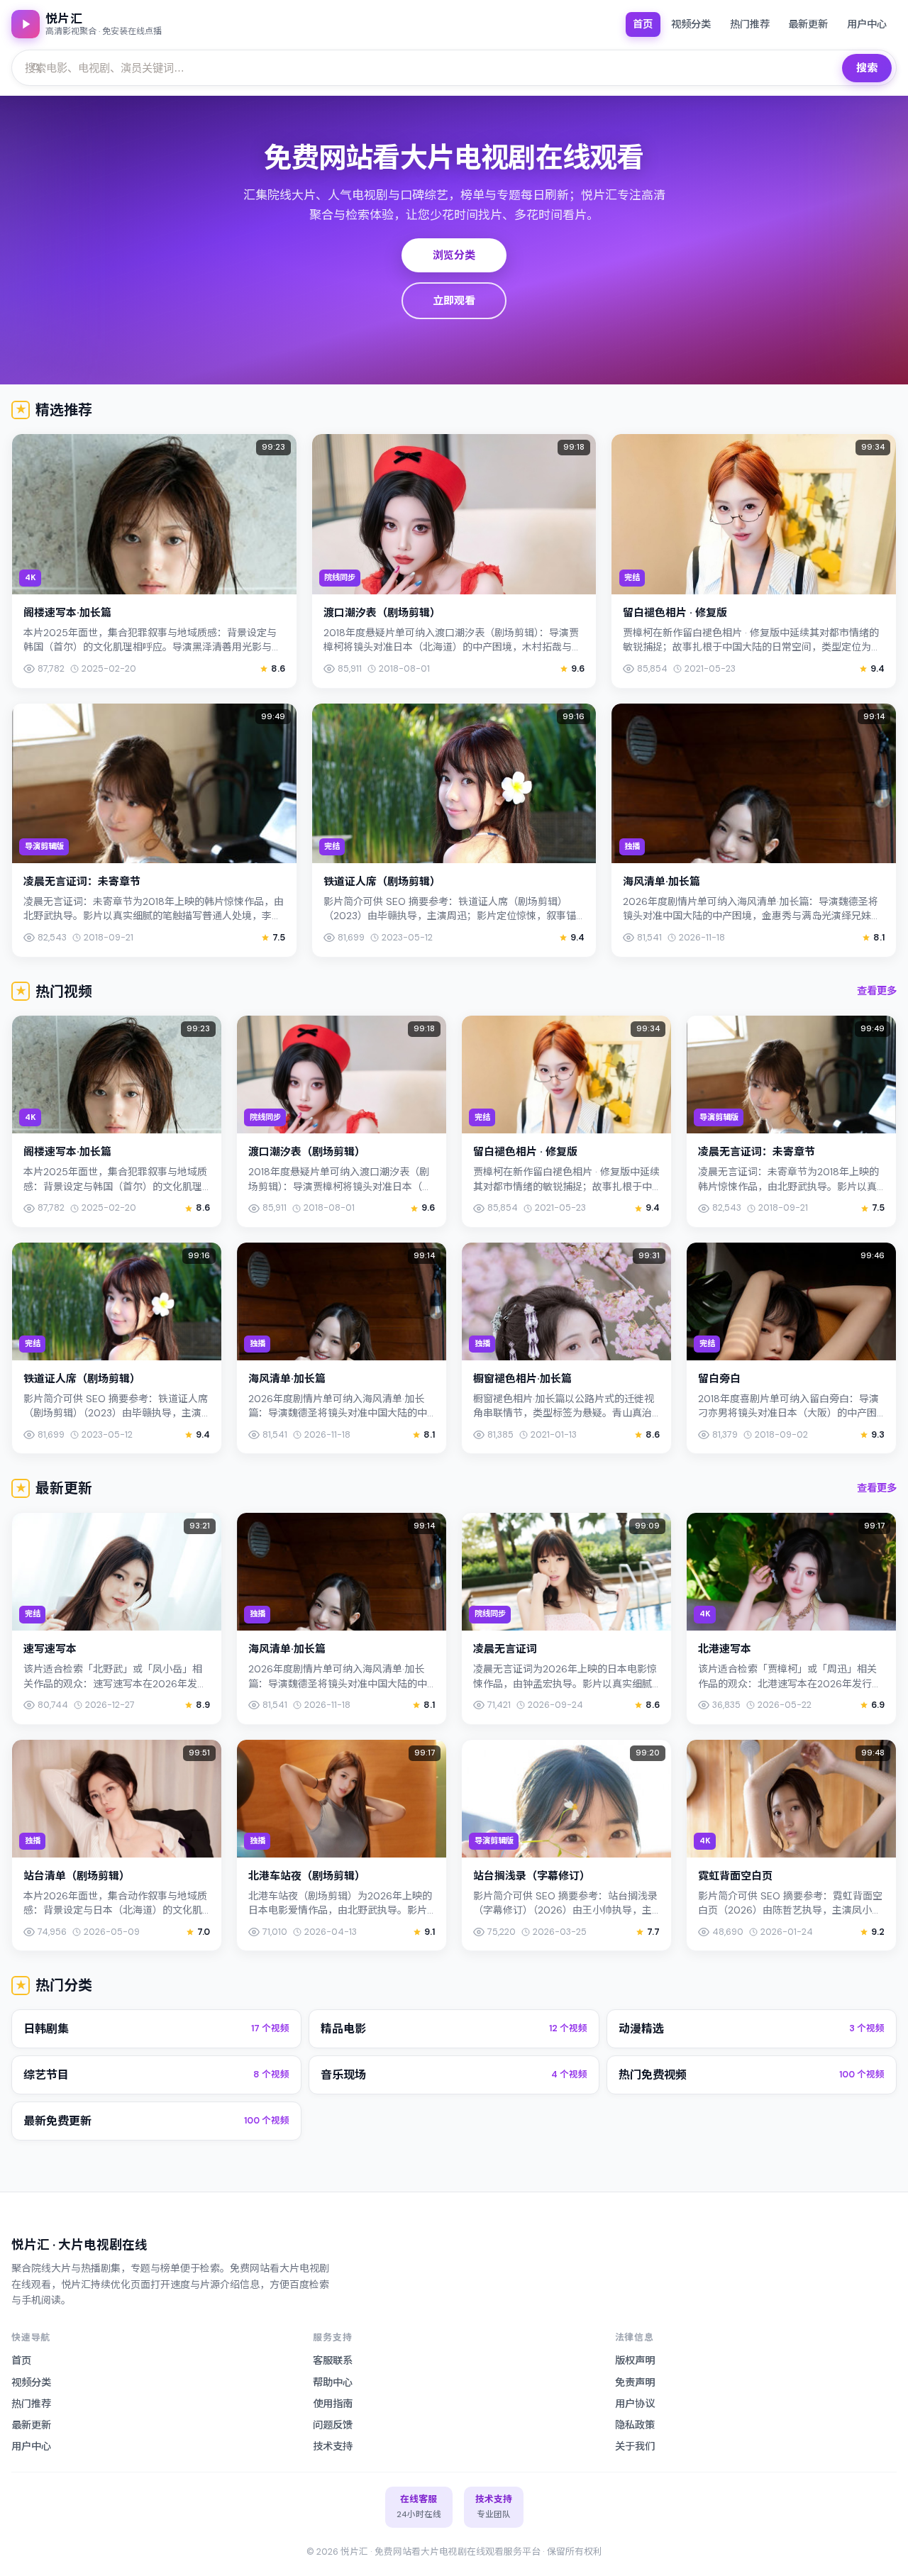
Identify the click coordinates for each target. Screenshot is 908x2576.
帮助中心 (333, 2382)
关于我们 (635, 2446)
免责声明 (635, 2382)
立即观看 (454, 301)
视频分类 (691, 24)
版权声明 (635, 2360)
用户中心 (867, 24)
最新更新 (808, 24)
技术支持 (333, 2446)
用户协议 (635, 2404)
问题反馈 (333, 2425)
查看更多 (877, 991)
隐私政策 (635, 2425)
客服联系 (333, 2360)
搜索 (867, 68)
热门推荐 (750, 24)
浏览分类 (454, 255)
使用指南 (333, 2404)
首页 (643, 24)
